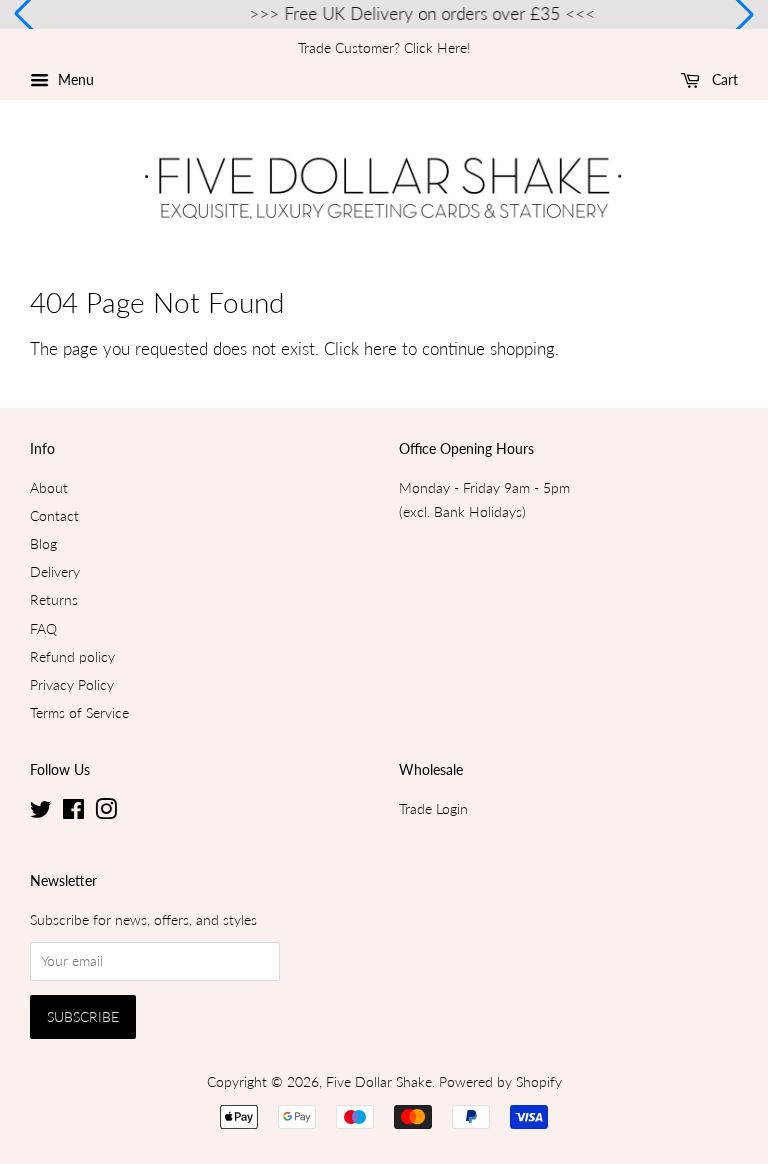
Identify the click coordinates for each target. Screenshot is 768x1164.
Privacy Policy (72, 684)
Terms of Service (79, 712)
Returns (54, 599)
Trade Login (433, 808)
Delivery (55, 571)
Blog (43, 543)
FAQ (43, 628)
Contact (54, 515)
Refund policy (72, 656)
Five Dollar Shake (379, 1081)
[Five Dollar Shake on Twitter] (41, 812)
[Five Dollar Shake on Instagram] (106, 812)
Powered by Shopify (500, 1081)
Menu (74, 79)
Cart (723, 79)
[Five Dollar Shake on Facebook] (73, 812)
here (380, 348)
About (49, 487)
